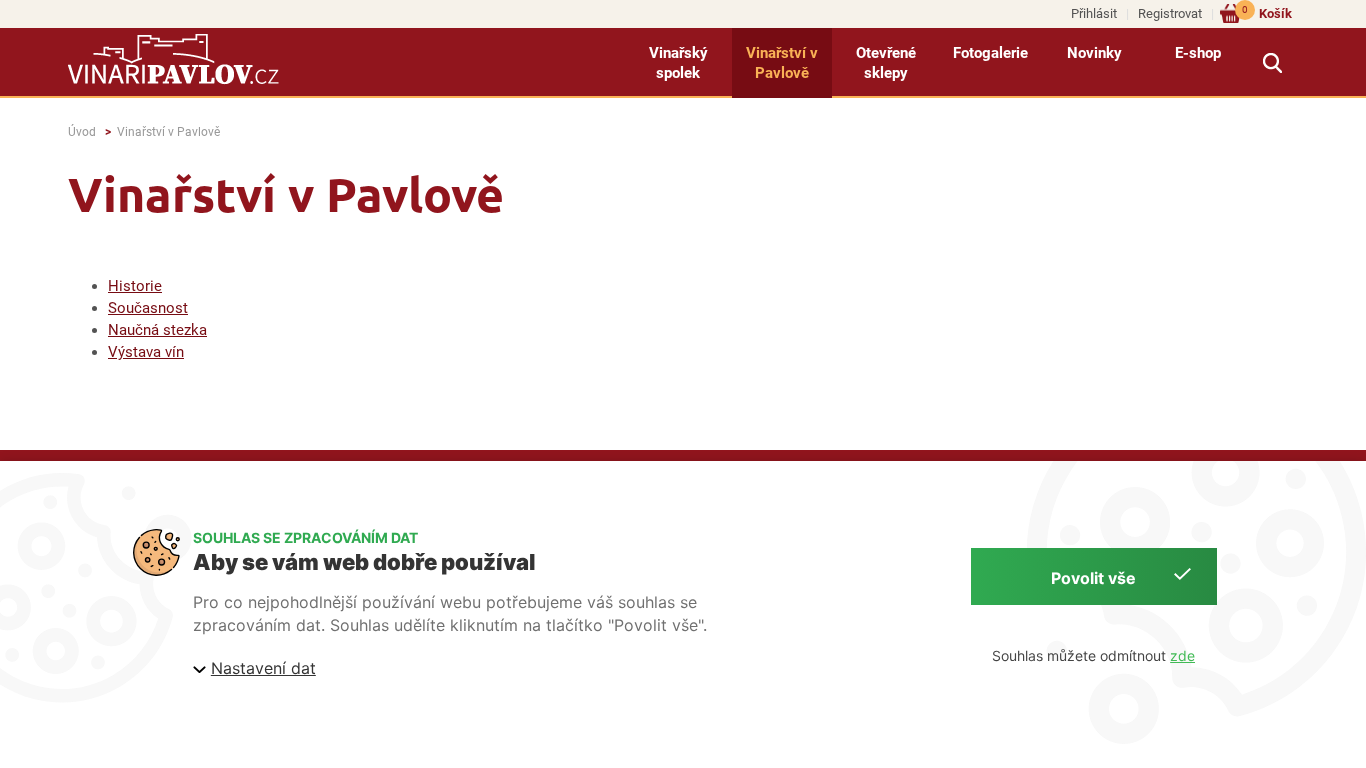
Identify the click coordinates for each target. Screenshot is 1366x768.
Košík (1267, 12)
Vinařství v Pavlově (782, 63)
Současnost (148, 308)
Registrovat (1170, 13)
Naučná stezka (157, 330)
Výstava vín (146, 352)
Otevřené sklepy (886, 63)
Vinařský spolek (678, 63)
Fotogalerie (990, 53)
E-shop (1198, 53)
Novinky (1094, 53)
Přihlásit (1094, 13)
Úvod (82, 132)
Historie (135, 286)
